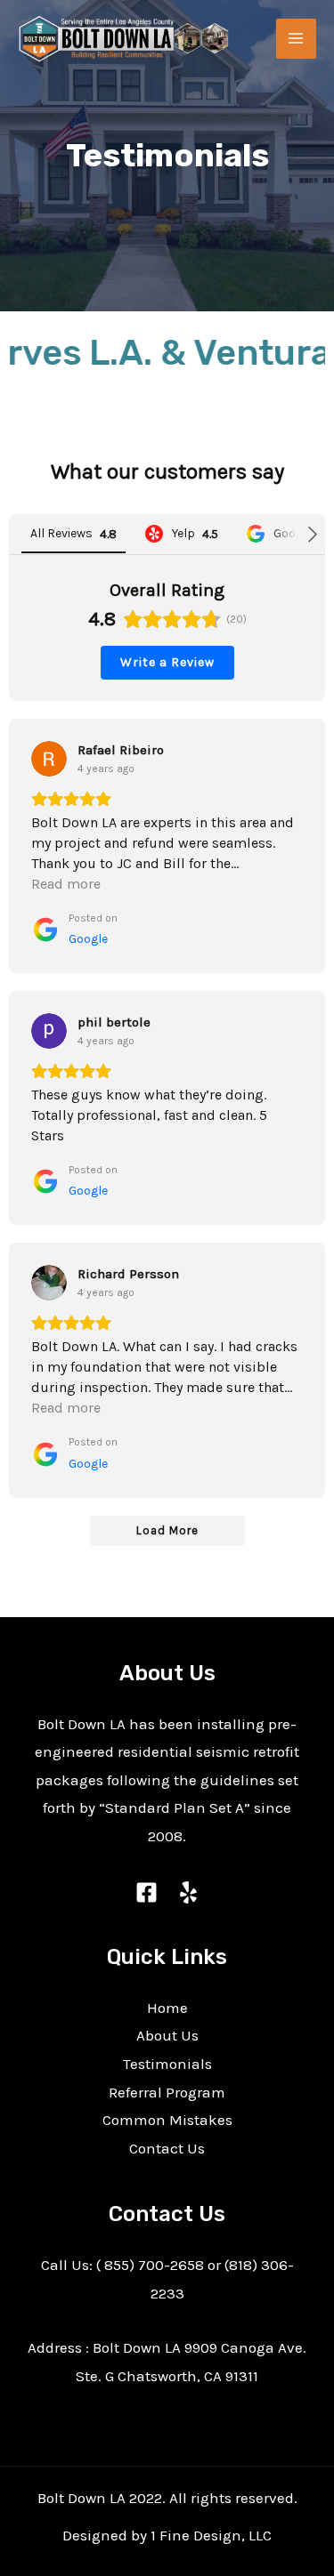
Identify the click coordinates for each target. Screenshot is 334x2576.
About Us (167, 2035)
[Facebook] (147, 1892)
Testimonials (167, 2064)
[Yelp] (188, 1892)
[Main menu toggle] (297, 39)
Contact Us (167, 2148)
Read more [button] (66, 884)
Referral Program (167, 2092)
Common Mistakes (167, 2120)
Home (167, 2008)
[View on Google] (49, 759)
